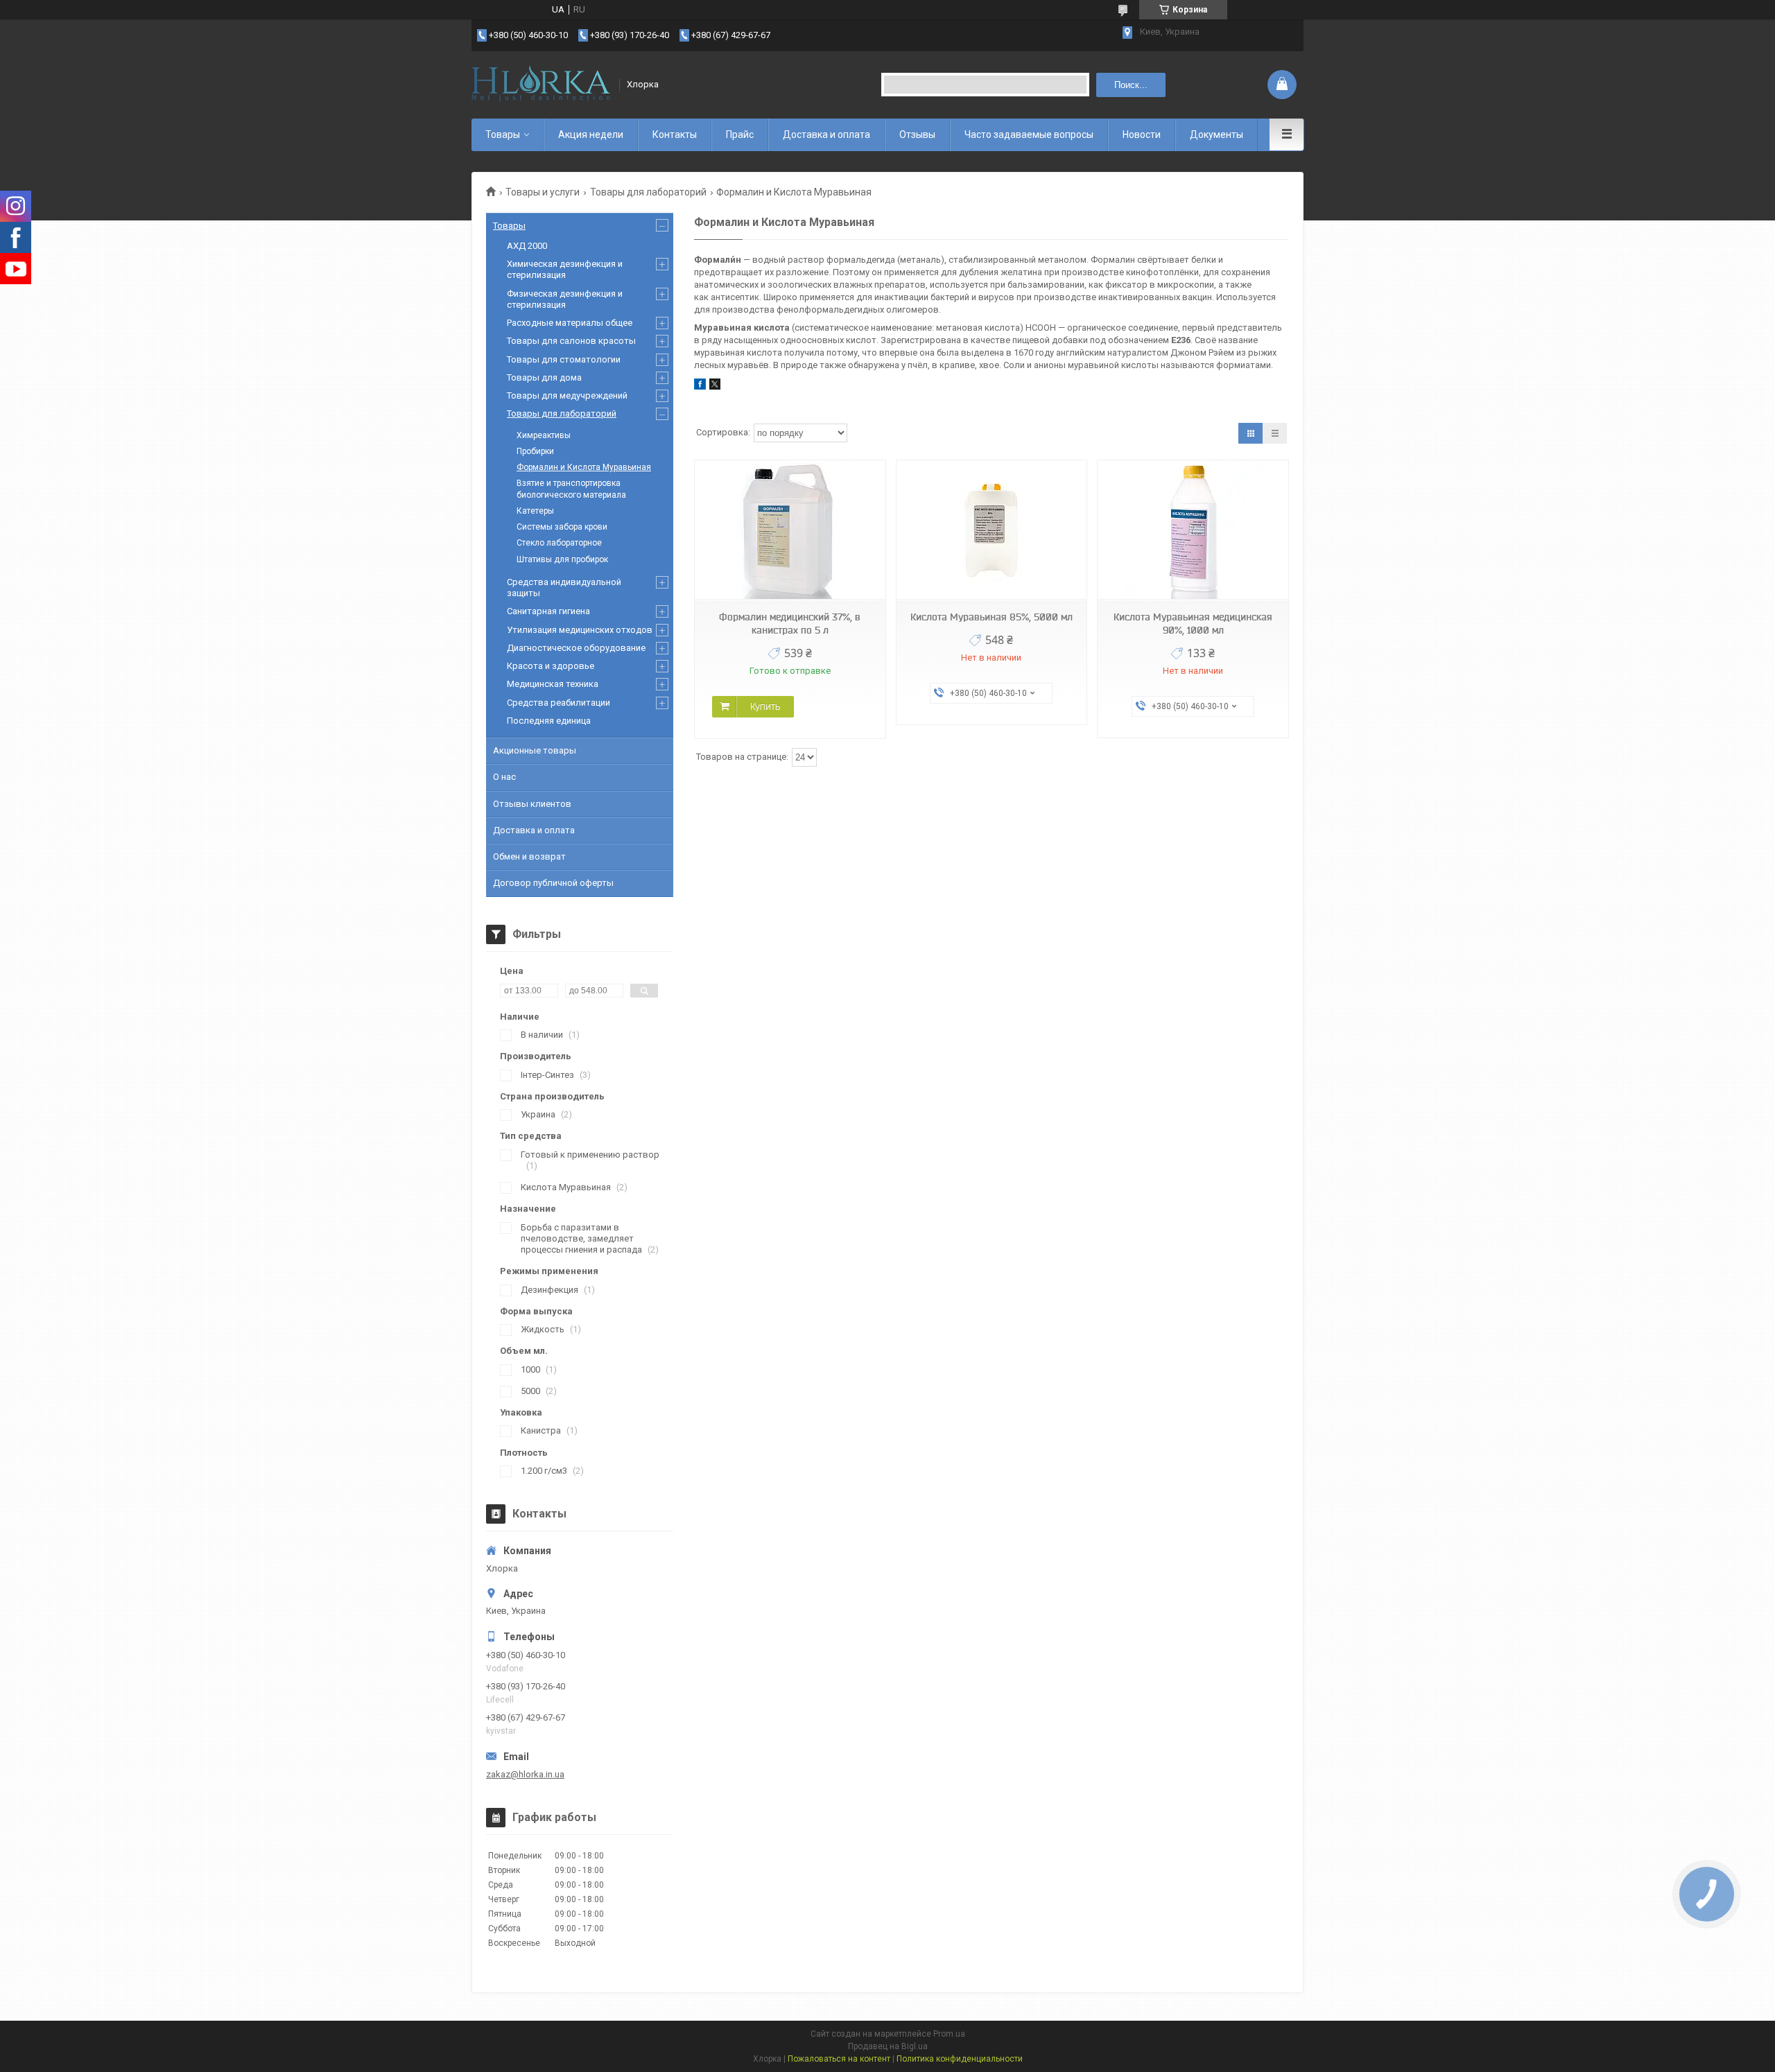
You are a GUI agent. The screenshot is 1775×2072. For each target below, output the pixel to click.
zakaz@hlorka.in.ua (525, 1774)
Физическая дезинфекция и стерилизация (565, 299)
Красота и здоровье (551, 666)
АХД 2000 (527, 246)
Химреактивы (544, 435)
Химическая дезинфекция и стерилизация (565, 269)
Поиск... (1131, 85)
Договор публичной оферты (553, 883)
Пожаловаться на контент (839, 2059)
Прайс (740, 134)
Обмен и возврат (529, 856)
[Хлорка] (541, 85)
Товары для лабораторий (648, 192)
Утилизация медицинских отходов (580, 630)
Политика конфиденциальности (960, 2059)
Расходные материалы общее (570, 323)
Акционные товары (535, 750)
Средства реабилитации (559, 703)
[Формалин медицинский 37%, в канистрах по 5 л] (790, 530)
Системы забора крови (562, 527)
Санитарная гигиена (548, 611)
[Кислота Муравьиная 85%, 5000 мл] (992, 530)
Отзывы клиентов (532, 804)
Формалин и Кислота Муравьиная (584, 467)
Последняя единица (549, 721)
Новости (1142, 134)
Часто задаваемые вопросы (1029, 134)
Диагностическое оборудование (576, 648)
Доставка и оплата (826, 134)
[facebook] (700, 386)
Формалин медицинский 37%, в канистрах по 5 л (790, 624)
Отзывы (917, 134)
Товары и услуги (543, 192)
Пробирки (535, 451)
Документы (1216, 134)
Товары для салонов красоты (571, 341)
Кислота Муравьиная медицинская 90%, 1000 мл (1193, 624)
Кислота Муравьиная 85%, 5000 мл (992, 617)
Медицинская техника (553, 684)
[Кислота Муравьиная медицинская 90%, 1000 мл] (1193, 530)
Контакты (675, 134)
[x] (715, 386)
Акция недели (591, 134)
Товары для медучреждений (567, 395)
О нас (504, 777)
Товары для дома (544, 377)
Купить (765, 706)
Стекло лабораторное (559, 543)
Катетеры (535, 511)
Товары (503, 134)
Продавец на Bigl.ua (888, 2046)
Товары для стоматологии (564, 359)
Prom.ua (949, 2034)
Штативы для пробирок (562, 559)
